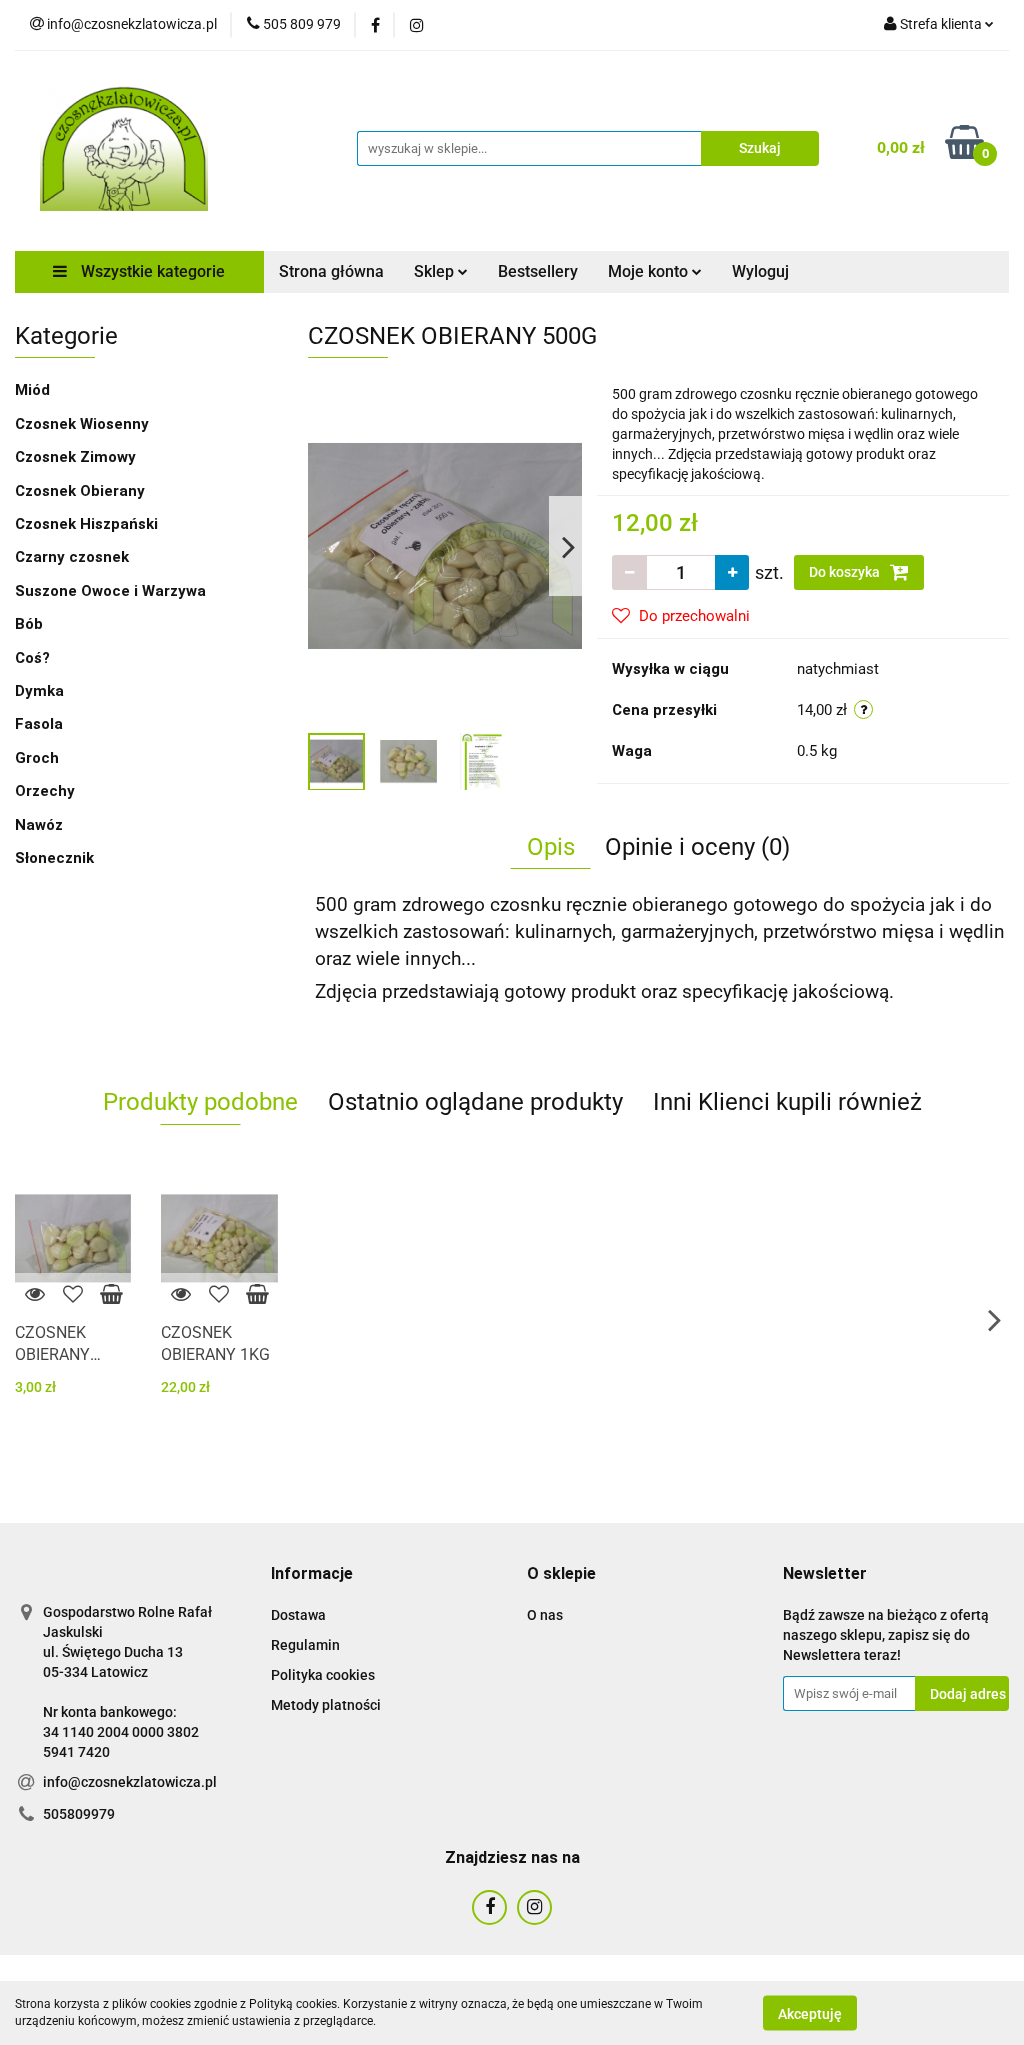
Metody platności (326, 1705)
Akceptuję (810, 2013)
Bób (29, 624)
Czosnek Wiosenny (82, 424)
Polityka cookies (323, 1675)
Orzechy (45, 791)
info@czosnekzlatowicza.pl (130, 1782)
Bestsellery (538, 271)
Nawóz (39, 825)
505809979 (79, 1814)
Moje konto (650, 271)
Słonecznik (54, 858)
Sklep (436, 271)
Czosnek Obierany (80, 491)
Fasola (39, 724)
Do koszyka (846, 572)
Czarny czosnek (72, 557)
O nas (545, 1615)
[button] (312, 1574)
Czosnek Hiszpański (86, 524)
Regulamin (305, 1645)
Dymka (39, 691)
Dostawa (298, 1615)
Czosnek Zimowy (75, 457)
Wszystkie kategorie (151, 271)
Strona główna (331, 271)
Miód (32, 390)
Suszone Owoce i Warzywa (110, 591)
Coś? (32, 658)
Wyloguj (760, 271)
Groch (37, 758)
